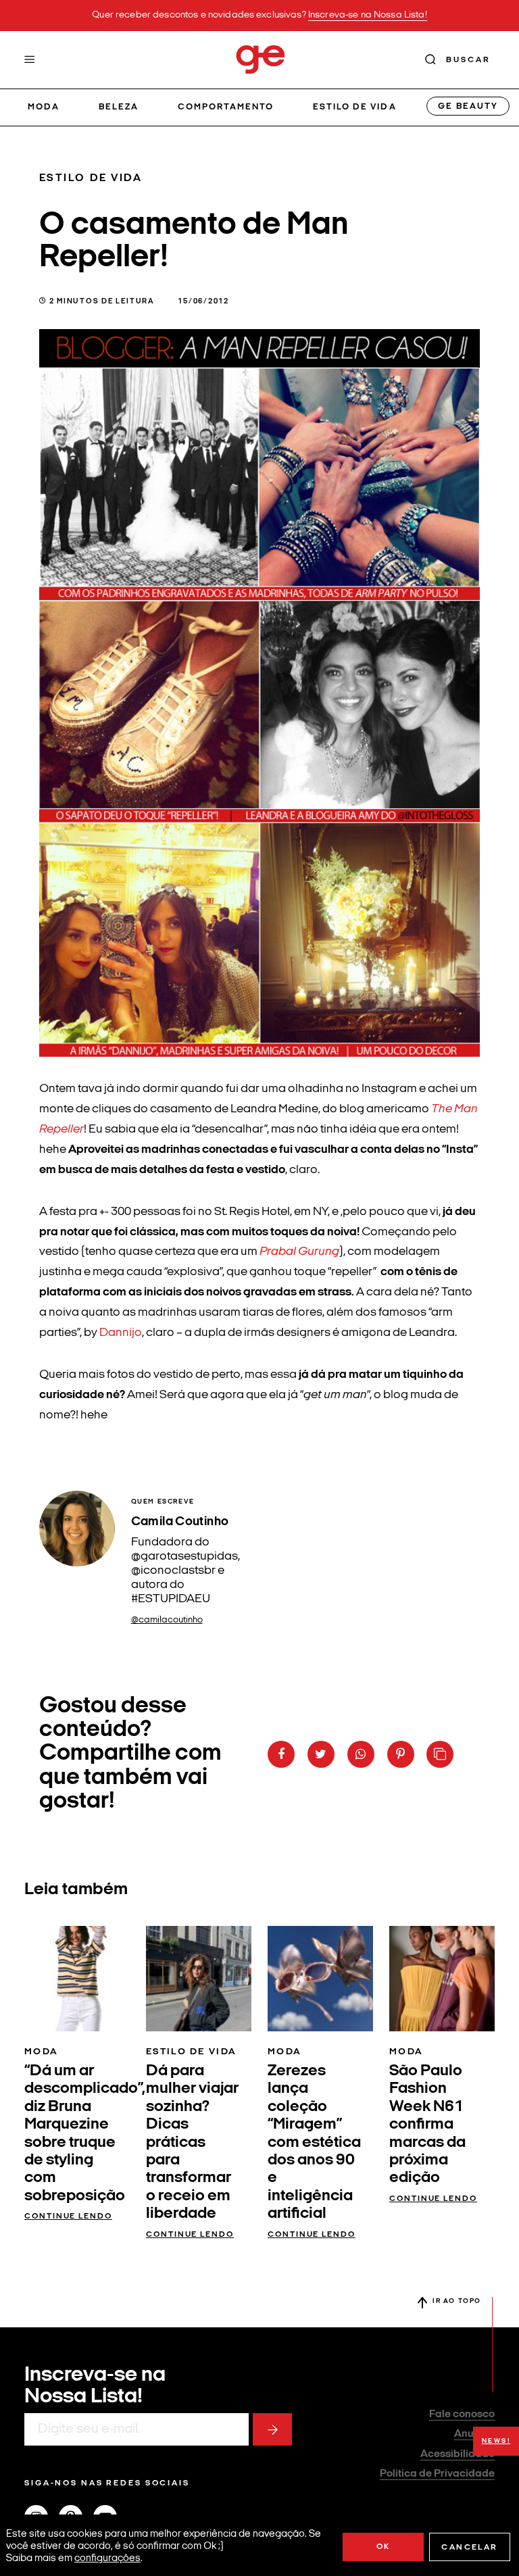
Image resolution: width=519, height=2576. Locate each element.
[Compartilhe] (440, 1754)
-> (272, 2429)
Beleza (119, 107)
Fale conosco (462, 2414)
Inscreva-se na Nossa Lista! (368, 15)
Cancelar (469, 2548)
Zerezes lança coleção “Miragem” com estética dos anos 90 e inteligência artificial (314, 2142)
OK (384, 2547)
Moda (44, 107)
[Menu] (30, 59)
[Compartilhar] (281, 1754)
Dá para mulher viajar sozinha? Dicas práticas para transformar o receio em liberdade (192, 2142)
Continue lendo (68, 2216)
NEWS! (496, 2441)
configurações (107, 2559)
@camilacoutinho (167, 1620)
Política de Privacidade (437, 2474)
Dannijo (121, 1333)
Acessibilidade (458, 2454)
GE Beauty (468, 106)
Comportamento (226, 107)
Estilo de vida (355, 107)
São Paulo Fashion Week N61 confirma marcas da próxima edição (427, 2125)
